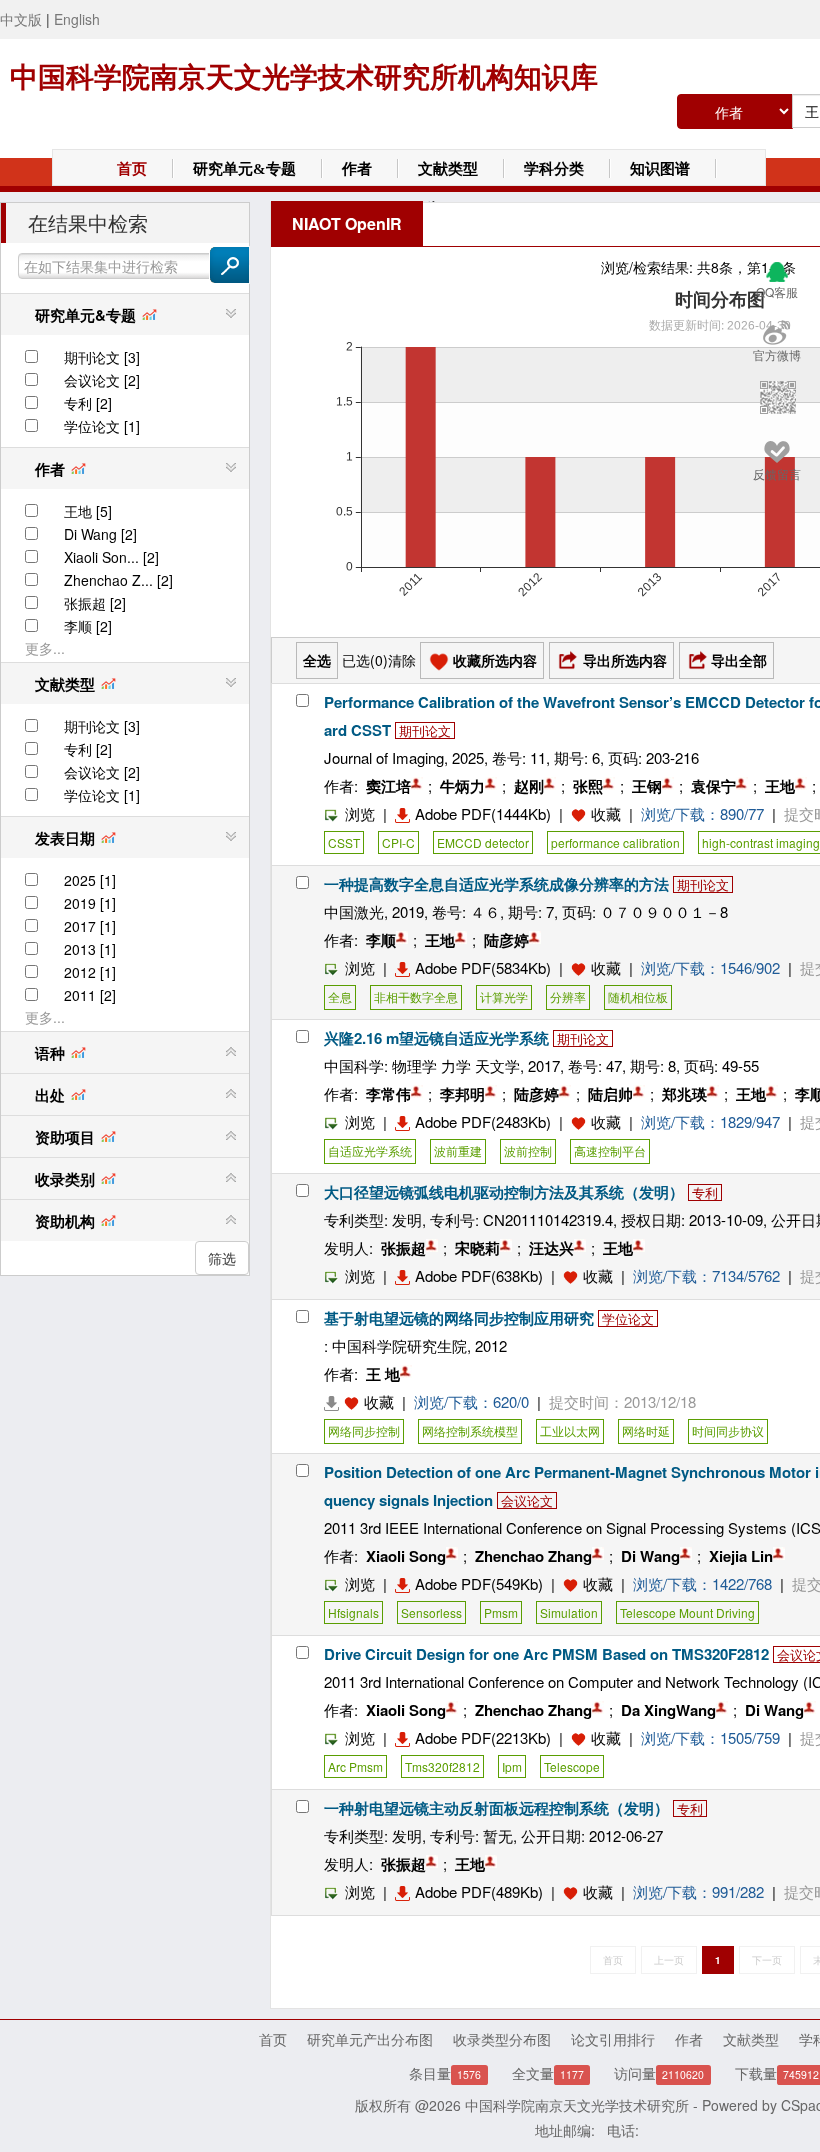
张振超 (403, 1248)
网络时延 (646, 1430)
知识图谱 (660, 169)
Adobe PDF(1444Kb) (483, 813)
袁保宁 (713, 786)
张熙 (588, 786)
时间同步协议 (728, 1430)
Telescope (572, 1766)
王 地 (383, 1374)
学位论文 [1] (102, 426)
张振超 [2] (95, 603)
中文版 (21, 19)
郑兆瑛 (684, 1094)
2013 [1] (90, 949)
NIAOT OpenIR (347, 223)
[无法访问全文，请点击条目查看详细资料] (344, 1401)
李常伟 (388, 1094)
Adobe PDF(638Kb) (479, 1275)
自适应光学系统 (370, 1150)
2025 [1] (90, 880)
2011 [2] (90, 995)
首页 (132, 169)
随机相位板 (638, 996)
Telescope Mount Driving (687, 1612)
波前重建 (458, 1150)
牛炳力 (462, 786)
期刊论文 (425, 730)
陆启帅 (610, 1094)
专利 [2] (88, 403)
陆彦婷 (506, 940)
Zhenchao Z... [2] (118, 580)
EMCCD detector (483, 842)
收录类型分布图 (502, 2039)
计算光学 (504, 996)
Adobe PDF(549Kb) (479, 1583)
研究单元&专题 (244, 169)
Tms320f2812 (442, 1766)
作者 (357, 169)
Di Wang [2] (100, 534)
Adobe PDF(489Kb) (479, 1891)
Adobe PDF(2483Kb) (483, 1121)
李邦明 (462, 1094)
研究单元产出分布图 (370, 2039)
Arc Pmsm (355, 1766)
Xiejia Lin (741, 1556)
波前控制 (528, 1150)
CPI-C (398, 842)
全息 (340, 996)
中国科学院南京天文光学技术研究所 (577, 2105)
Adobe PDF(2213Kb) (483, 1737)
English (77, 19)
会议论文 (527, 1500)
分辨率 (568, 996)
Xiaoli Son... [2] (111, 557)
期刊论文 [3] (102, 357)
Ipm (512, 1766)
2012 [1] (90, 972)
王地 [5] (88, 511)
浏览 (360, 813)
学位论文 (628, 1318)
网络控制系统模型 (470, 1430)
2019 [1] (90, 903)
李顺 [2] (88, 626)
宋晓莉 (477, 1248)
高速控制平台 (610, 1150)
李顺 (381, 940)
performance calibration (615, 842)
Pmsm (501, 1612)
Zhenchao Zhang (533, 1556)
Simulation (569, 1612)
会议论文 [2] (102, 380)
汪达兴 (551, 1248)
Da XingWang (668, 1710)
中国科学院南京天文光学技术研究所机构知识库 (304, 77)
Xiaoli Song (406, 1556)
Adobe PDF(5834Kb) (483, 967)
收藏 (606, 813)
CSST (344, 842)
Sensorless (431, 1612)
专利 (705, 1192)
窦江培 (388, 786)
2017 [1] (90, 926)
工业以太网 (570, 1430)
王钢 (647, 786)
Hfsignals (353, 1612)
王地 (780, 786)
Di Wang (650, 1556)
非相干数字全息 (416, 996)
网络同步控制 (364, 1430)
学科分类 (554, 169)
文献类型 (448, 169)
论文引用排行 (613, 2039)
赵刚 (529, 786)
